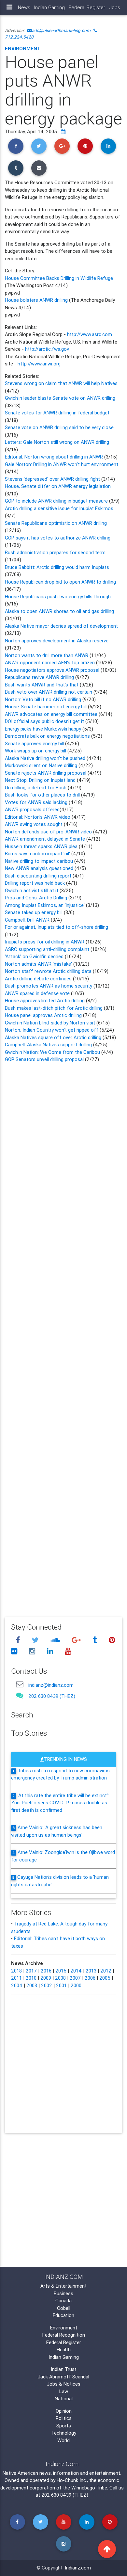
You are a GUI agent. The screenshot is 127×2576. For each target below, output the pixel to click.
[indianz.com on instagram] (33, 1651)
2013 (91, 1971)
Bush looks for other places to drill (43, 795)
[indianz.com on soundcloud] (56, 1640)
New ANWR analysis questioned (40, 868)
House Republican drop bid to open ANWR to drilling (60, 582)
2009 (46, 1978)
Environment (23, 48)
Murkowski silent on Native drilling (42, 765)
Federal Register (87, 7)
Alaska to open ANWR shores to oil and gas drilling (59, 611)
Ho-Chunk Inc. (72, 2480)
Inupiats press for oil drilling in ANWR (45, 942)
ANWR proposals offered (32, 809)
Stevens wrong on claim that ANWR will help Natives (61, 383)
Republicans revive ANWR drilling (40, 677)
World (63, 2440)
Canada (63, 2301)
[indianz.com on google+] (77, 1640)
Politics (64, 2418)
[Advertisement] (63, 1335)
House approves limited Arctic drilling (45, 1000)
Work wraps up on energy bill (36, 751)
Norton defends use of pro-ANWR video (49, 832)
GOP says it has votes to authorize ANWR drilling (58, 538)
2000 (76, 1985)
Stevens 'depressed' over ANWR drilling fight (53, 479)
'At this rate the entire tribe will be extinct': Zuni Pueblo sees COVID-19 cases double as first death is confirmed (60, 1803)
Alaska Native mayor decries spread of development (61, 626)
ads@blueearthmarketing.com (61, 30)
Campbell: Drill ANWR (28, 920)
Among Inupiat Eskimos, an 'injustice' (45, 905)
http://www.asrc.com (90, 334)
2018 (16, 1971)
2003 (32, 1985)
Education (63, 2315)
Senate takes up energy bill (34, 912)
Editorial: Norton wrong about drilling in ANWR (55, 457)
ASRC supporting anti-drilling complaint (47, 949)
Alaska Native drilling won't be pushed (46, 758)
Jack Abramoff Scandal (63, 2377)
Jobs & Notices (64, 2384)
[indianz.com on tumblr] (96, 1640)
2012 (106, 1971)
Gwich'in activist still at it (32, 890)
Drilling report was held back (35, 883)
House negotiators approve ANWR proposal (52, 670)
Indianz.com (78, 2568)
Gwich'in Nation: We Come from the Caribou (52, 1052)
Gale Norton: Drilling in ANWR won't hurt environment (62, 464)
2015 (61, 1971)
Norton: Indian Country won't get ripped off (52, 1030)
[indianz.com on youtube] (68, 1651)
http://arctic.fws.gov (47, 349)
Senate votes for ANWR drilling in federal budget (57, 413)
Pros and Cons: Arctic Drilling (37, 898)
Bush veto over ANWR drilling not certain (49, 692)
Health (64, 2350)
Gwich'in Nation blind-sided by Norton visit (50, 1023)
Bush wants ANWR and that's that (42, 685)
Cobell (64, 2308)
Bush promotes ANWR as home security (49, 986)
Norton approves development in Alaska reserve (57, 641)
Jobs (115, 7)
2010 (31, 1978)
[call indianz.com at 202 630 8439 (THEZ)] (20, 1695)
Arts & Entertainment (63, 2286)
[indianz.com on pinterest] (112, 1640)
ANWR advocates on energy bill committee (51, 714)
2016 (46, 1971)
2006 (90, 1978)
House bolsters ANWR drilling (36, 300)
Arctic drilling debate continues (39, 979)
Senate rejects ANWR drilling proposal (46, 773)
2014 (76, 1971)
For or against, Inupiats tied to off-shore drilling (56, 927)
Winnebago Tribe (89, 2488)
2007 (75, 1978)
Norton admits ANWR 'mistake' (39, 964)
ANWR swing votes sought (34, 824)
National (64, 2399)
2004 (17, 1985)
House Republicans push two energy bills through (58, 596)
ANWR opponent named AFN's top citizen (50, 662)
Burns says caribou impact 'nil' (38, 853)
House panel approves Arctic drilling (44, 1015)
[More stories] (63, 131)
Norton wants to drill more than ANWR (47, 655)
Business (63, 2293)
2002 (47, 1985)
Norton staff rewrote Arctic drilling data (49, 971)
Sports (64, 2426)
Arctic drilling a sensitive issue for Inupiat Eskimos (59, 508)
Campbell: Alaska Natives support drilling (49, 1045)
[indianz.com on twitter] (36, 1640)
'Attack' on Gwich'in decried (35, 956)
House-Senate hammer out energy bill (46, 707)
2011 (16, 1978)
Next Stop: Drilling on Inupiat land (41, 780)
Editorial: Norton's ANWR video (38, 817)
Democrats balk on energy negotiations (48, 736)
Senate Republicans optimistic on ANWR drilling (56, 523)
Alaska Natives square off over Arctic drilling (53, 1037)
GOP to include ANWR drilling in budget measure (57, 501)
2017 (31, 1971)
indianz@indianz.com (51, 1685)
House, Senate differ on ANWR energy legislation (58, 486)
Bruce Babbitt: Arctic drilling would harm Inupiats (57, 567)
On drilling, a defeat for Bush (36, 788)
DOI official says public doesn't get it (44, 721)
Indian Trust (64, 2369)
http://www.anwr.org (39, 364)
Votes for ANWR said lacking (37, 802)
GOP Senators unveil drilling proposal (44, 1059)
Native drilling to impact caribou (40, 861)
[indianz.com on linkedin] (51, 1651)
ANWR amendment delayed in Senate (46, 839)
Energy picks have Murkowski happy (43, 729)
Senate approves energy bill (35, 743)
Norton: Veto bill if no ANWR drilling (44, 699)
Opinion (64, 2411)
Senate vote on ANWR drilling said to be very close (59, 427)
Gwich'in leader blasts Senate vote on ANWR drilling (60, 398)
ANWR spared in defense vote (38, 993)
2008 (60, 1978)
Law (64, 2391)
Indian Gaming (49, 7)
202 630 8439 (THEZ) (52, 1696)
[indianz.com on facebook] (19, 1640)
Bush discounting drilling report (39, 876)
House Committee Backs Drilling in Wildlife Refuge (59, 278)
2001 (61, 1985)
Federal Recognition (64, 2335)
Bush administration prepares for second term (55, 552)
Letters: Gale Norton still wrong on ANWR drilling (57, 442)
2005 (105, 1978)
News (24, 7)
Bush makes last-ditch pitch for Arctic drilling (54, 1008)
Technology (64, 2433)
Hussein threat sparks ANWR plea (42, 846)
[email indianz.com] (20, 1684)
